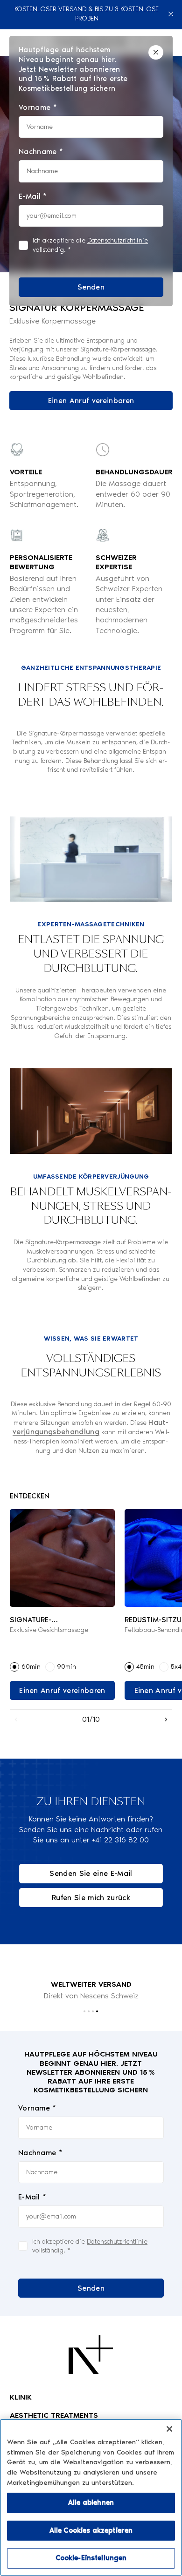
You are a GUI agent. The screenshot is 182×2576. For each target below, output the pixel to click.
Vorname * (37, 2108)
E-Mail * (32, 2197)
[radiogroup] (63, 1667)
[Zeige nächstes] (166, 1720)
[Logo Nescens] (91, 2354)
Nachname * (40, 2153)
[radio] (14, 1667)
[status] (91, 171)
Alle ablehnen (91, 2502)
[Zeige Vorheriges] (16, 1720)
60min (31, 1667)
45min (145, 1667)
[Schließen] (171, 14)
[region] (91, 2497)
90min (66, 1667)
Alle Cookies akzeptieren (91, 2530)
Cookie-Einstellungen (91, 2558)
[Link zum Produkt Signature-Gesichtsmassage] (63, 1558)
